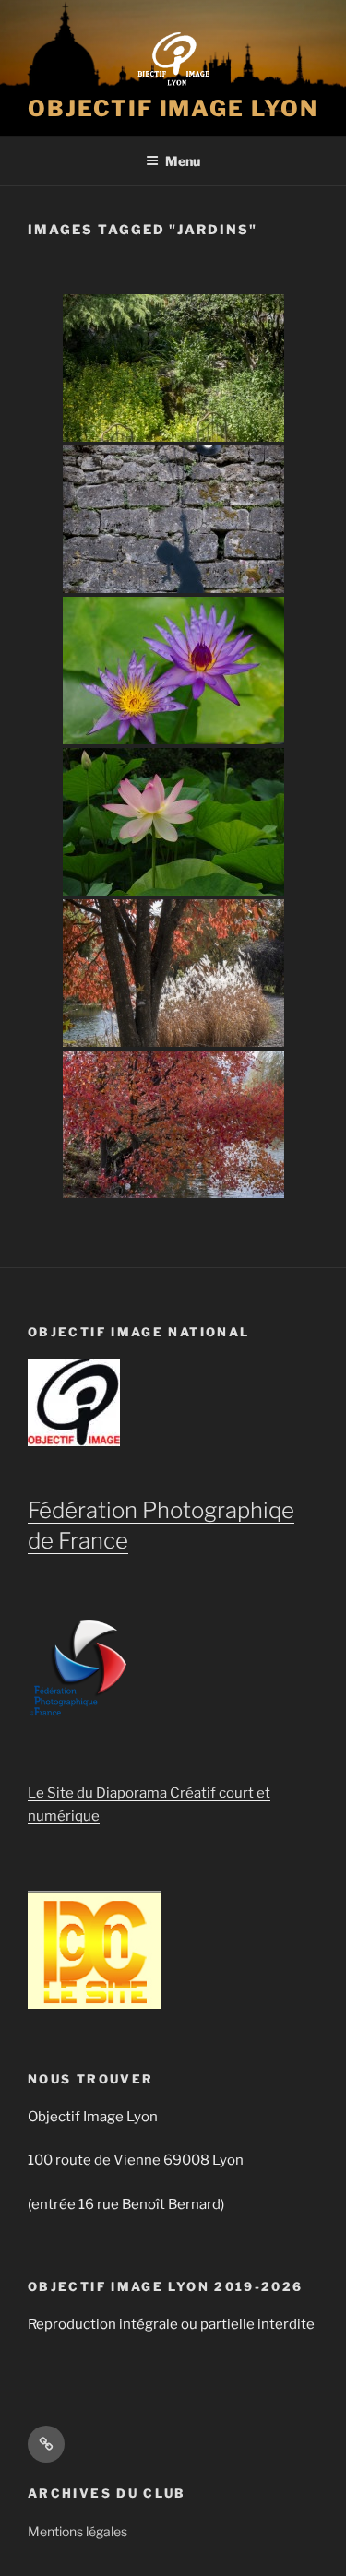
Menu (183, 161)
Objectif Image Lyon (173, 108)
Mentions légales (78, 2531)
